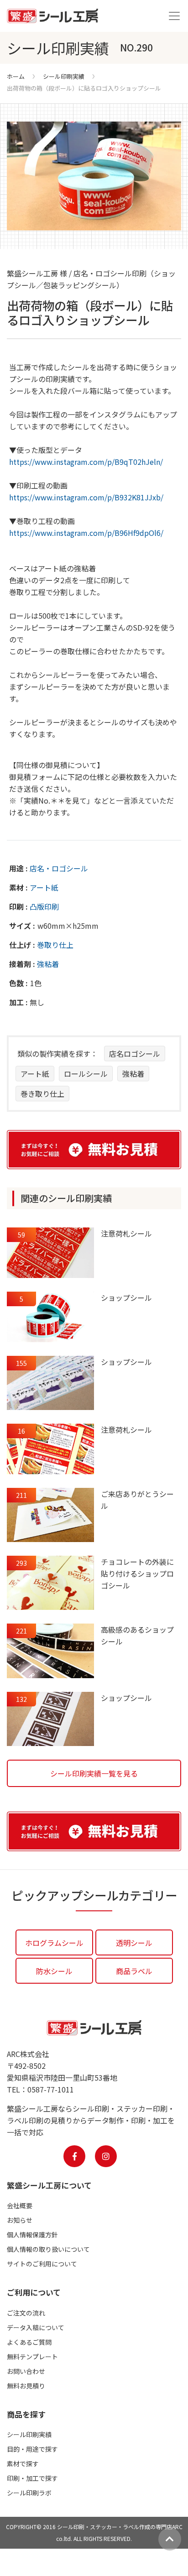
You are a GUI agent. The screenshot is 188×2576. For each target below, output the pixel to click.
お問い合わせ (26, 2371)
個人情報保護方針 (32, 2235)
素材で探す (23, 2464)
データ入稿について (36, 2327)
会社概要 (20, 2205)
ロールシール (86, 1074)
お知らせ (20, 2220)
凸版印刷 (44, 906)
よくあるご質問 (29, 2342)
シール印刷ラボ (29, 2493)
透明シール (134, 1943)
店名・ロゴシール (59, 868)
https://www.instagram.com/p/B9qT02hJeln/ (86, 462)
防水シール (54, 1971)
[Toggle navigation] (174, 16)
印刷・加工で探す (32, 2478)
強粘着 (48, 964)
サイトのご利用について (42, 2264)
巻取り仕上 (55, 945)
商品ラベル (134, 1971)
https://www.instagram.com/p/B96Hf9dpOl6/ (86, 533)
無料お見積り (26, 2386)
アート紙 (44, 887)
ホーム (16, 76)
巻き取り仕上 (42, 1094)
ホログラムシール (54, 1943)
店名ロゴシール (135, 1054)
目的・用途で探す (32, 2449)
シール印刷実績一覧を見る (94, 1773)
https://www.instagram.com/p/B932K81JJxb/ (86, 497)
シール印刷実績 (64, 76)
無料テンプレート (32, 2357)
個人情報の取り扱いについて (48, 2249)
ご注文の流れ (26, 2313)
